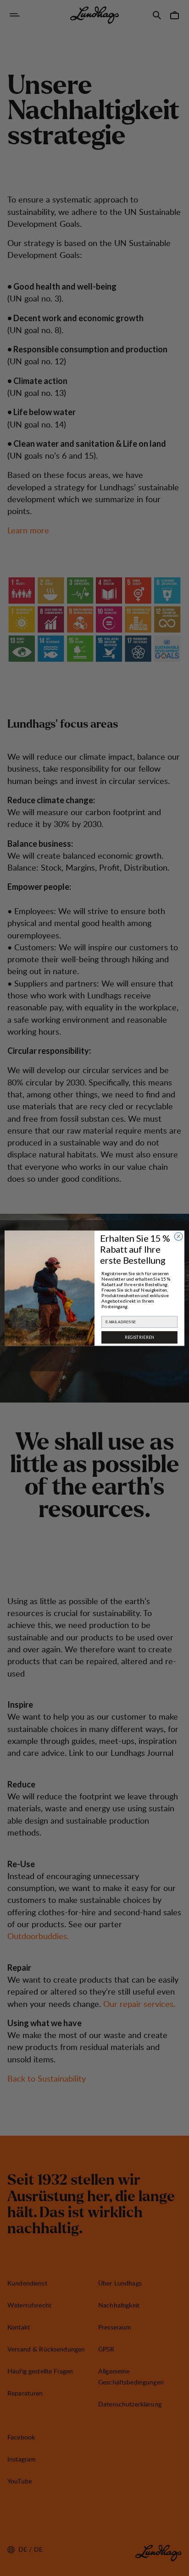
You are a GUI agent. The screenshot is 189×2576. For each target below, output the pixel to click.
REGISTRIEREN (140, 1337)
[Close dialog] (178, 1236)
